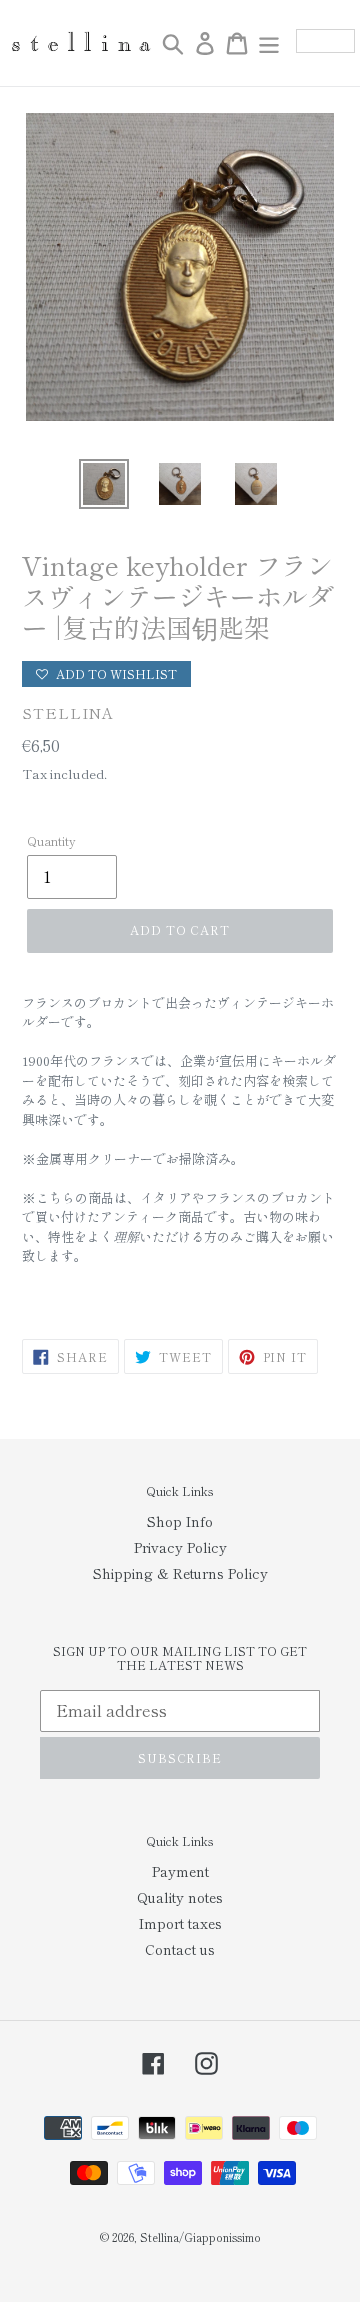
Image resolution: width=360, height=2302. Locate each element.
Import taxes (180, 1923)
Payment (180, 1871)
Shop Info (180, 1521)
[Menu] (269, 43)
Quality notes (180, 1897)
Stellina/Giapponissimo (200, 2237)
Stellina (68, 712)
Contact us (180, 1949)
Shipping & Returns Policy (180, 1573)
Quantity (51, 840)
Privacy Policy (180, 1547)
